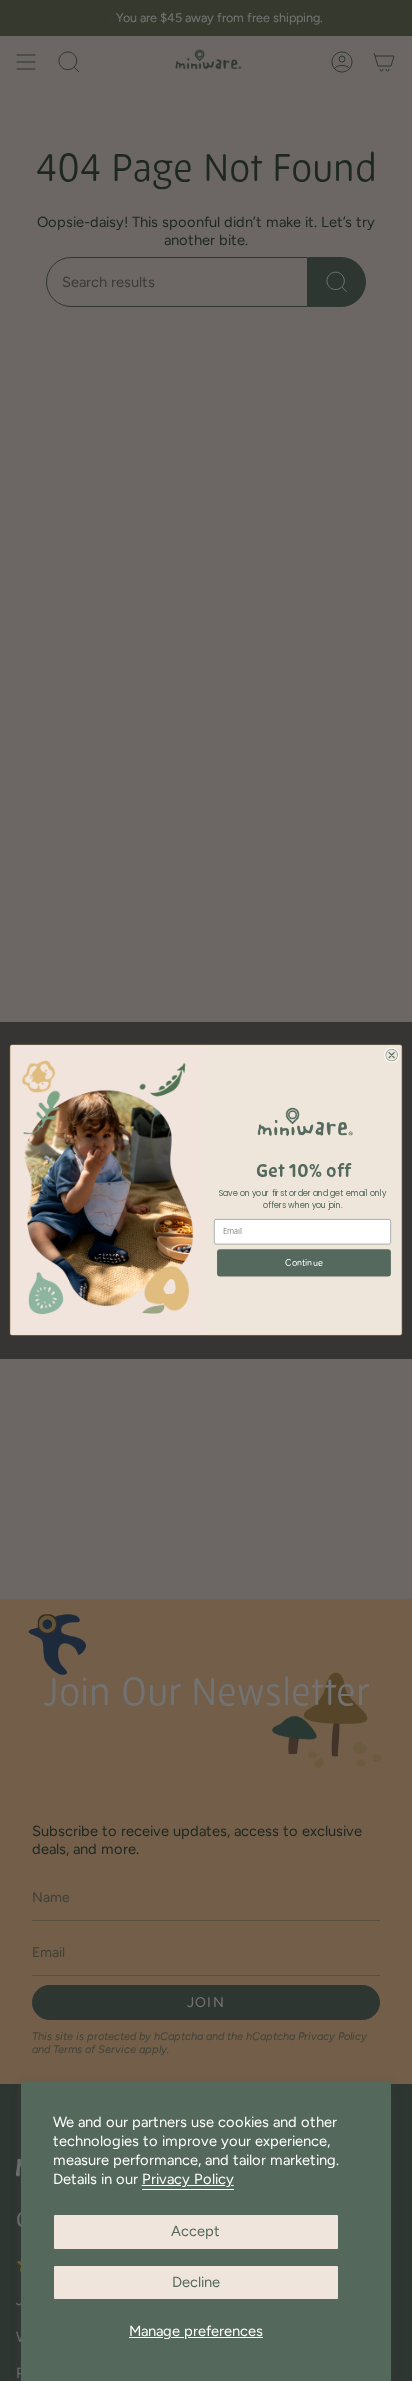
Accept (195, 2231)
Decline (196, 2282)
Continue (303, 1263)
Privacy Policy (188, 2179)
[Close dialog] (391, 1055)
